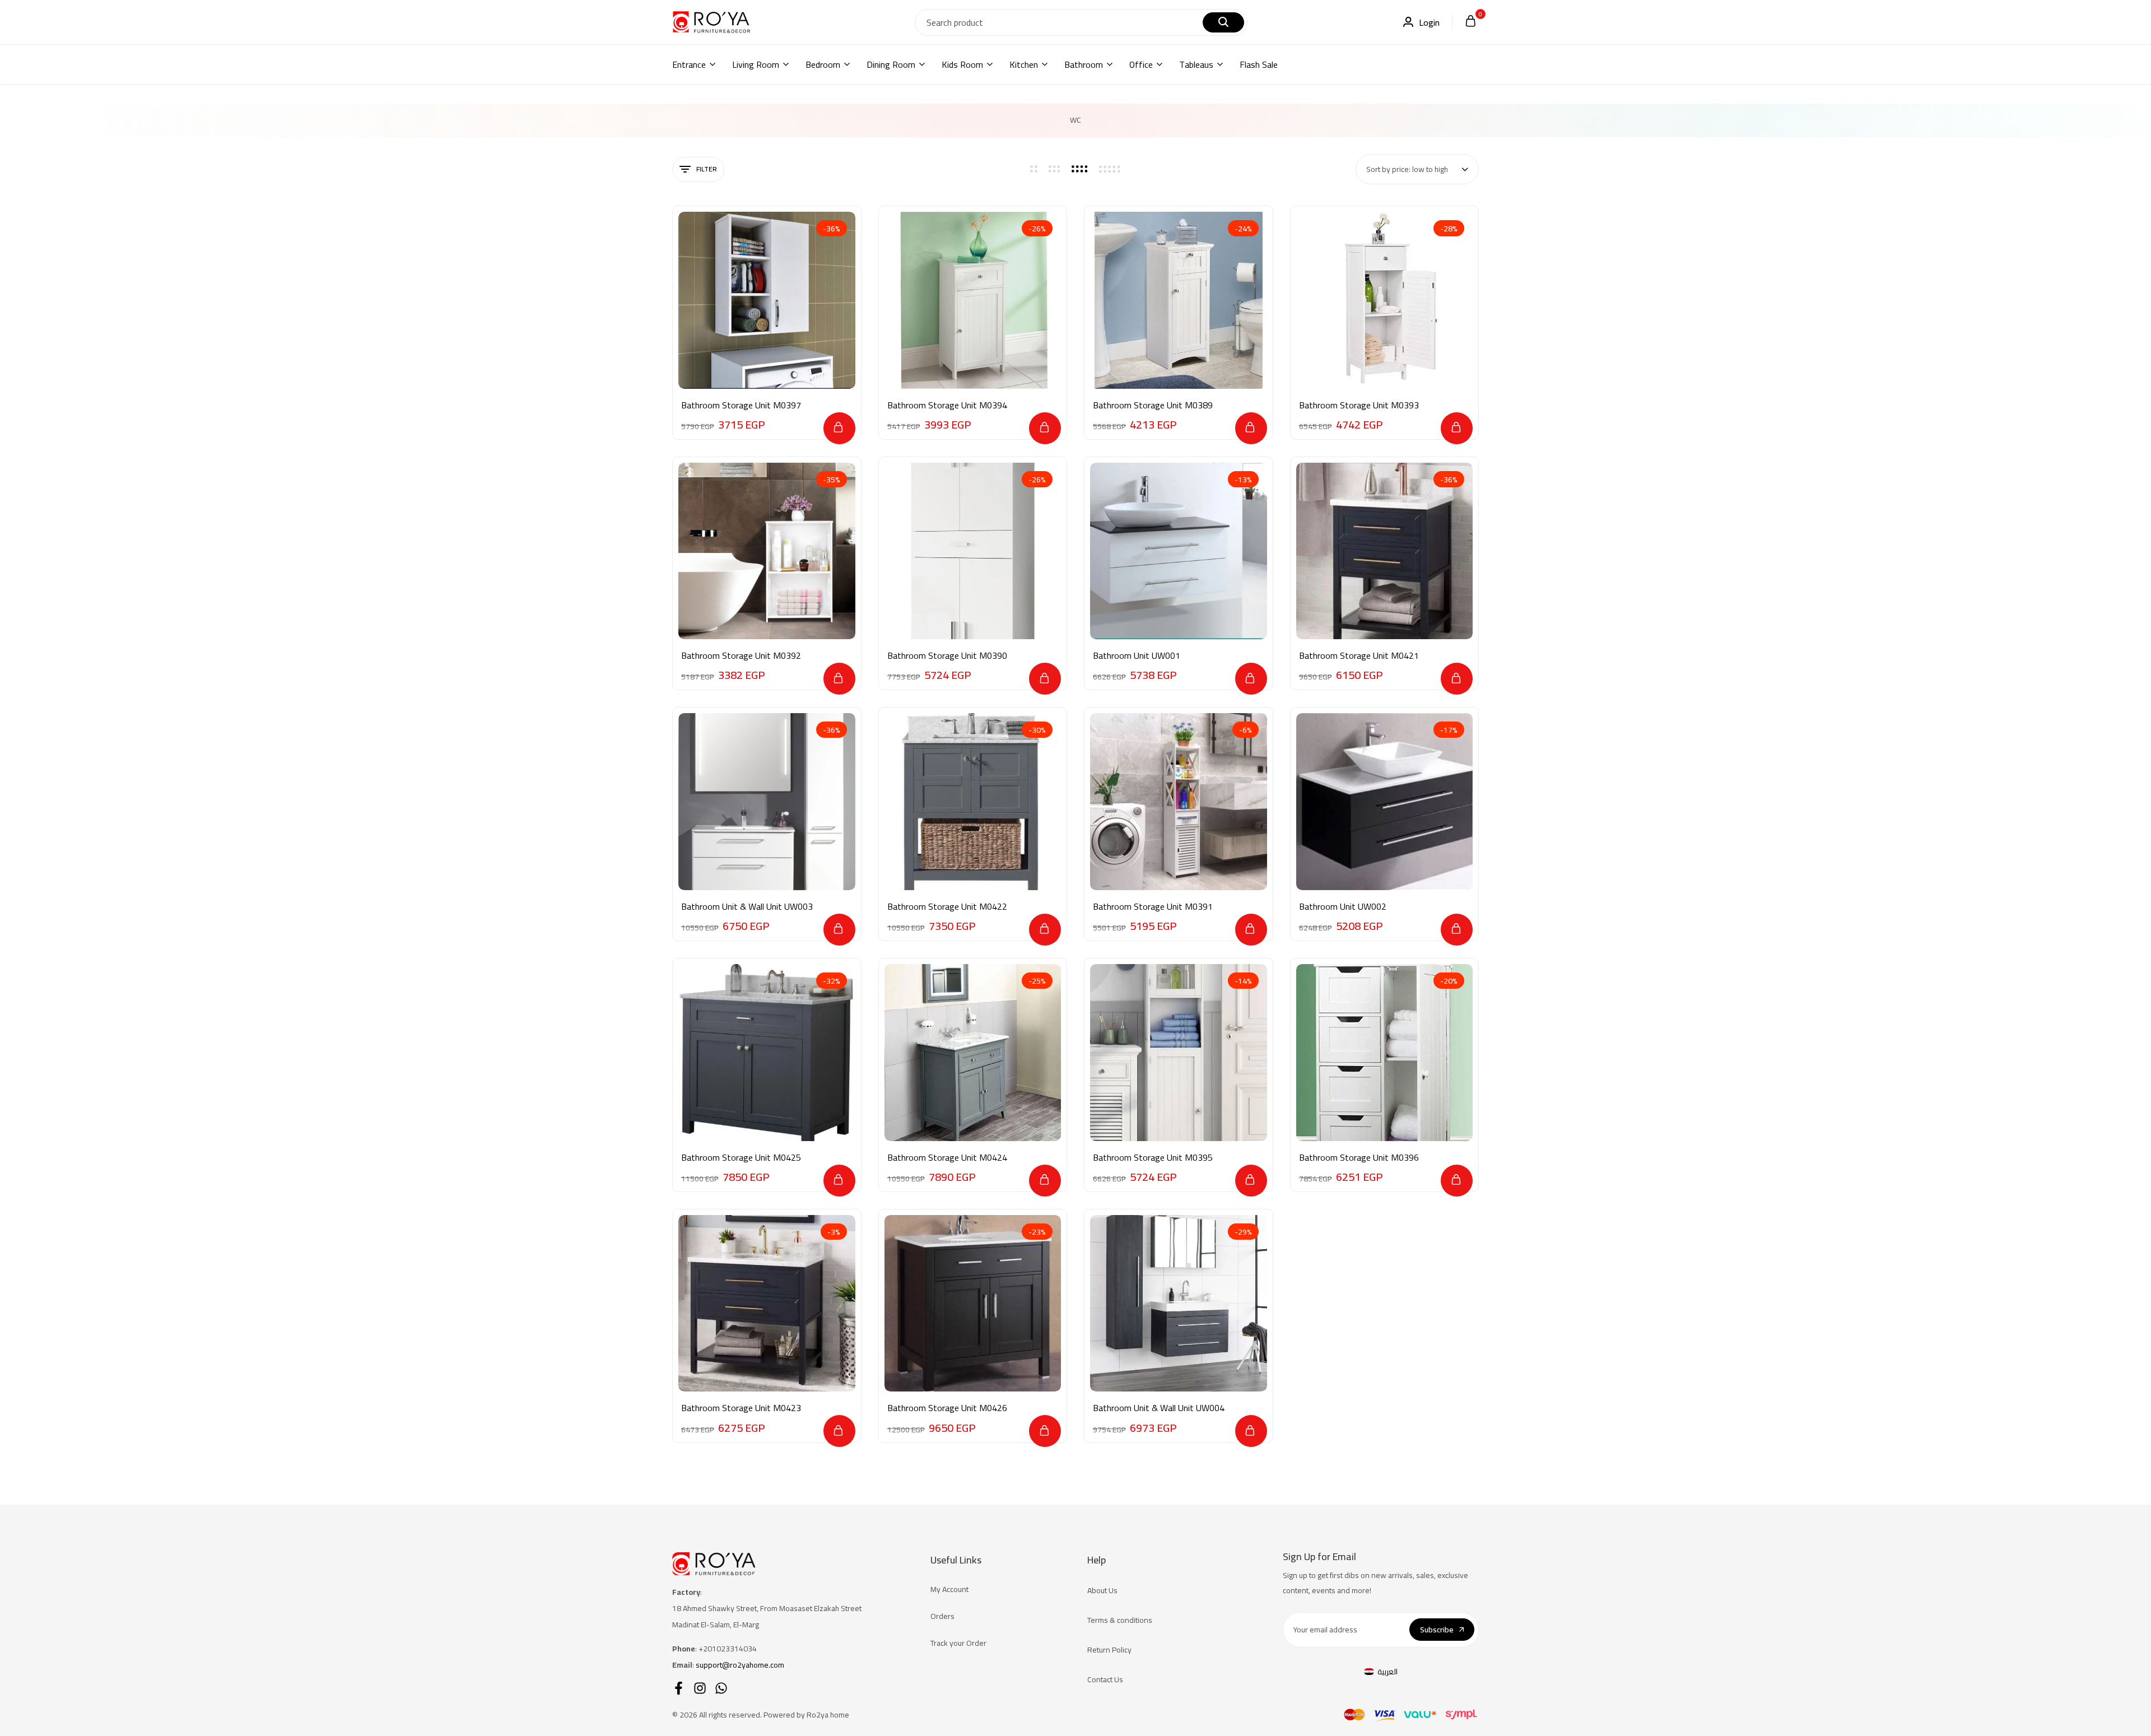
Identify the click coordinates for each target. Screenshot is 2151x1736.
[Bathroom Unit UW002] (1385, 802)
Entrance (689, 64)
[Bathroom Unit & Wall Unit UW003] (767, 802)
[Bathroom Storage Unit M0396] (1385, 1053)
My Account (949, 1589)
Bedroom (823, 64)
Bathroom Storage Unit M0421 (1359, 656)
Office (1141, 64)
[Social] (679, 1688)
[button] (839, 428)
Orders (942, 1616)
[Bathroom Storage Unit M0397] (767, 300)
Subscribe (1437, 1630)
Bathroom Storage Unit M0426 (947, 1408)
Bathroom (1084, 64)
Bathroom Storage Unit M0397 (741, 405)
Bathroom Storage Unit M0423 (741, 1408)
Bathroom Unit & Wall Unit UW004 (1159, 1408)
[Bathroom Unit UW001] (1179, 551)
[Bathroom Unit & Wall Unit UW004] (1179, 1304)
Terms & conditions (1120, 1620)
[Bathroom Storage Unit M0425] (767, 1053)
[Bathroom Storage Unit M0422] (973, 802)
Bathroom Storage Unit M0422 (947, 907)
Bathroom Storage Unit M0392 (741, 656)
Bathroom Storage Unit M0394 (947, 405)
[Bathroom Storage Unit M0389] (1179, 300)
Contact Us (1105, 1679)
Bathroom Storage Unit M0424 (947, 1158)
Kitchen (1024, 64)
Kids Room (962, 64)
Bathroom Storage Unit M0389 (1153, 405)
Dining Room (891, 64)
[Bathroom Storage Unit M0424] (973, 1053)
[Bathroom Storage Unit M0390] (973, 551)
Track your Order (958, 1643)
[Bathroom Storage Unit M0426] (973, 1304)
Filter (707, 169)
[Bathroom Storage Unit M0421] (1385, 551)
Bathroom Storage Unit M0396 (1359, 1158)
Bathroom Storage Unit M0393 (1359, 405)
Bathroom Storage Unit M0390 (947, 656)
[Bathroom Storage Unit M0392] (767, 551)
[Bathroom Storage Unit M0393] (1385, 300)
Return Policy (1109, 1650)
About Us (1102, 1590)
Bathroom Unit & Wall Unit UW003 (747, 907)
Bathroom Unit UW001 (1137, 656)
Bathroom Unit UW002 (1343, 907)
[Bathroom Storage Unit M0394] (973, 300)
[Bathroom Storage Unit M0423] (767, 1304)
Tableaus (1196, 64)
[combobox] (1417, 169)
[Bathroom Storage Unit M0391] (1179, 802)
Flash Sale (1259, 64)
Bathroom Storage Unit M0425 (741, 1158)
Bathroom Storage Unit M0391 (1153, 907)
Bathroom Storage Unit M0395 (1153, 1158)
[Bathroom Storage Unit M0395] (1179, 1053)
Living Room (756, 64)
